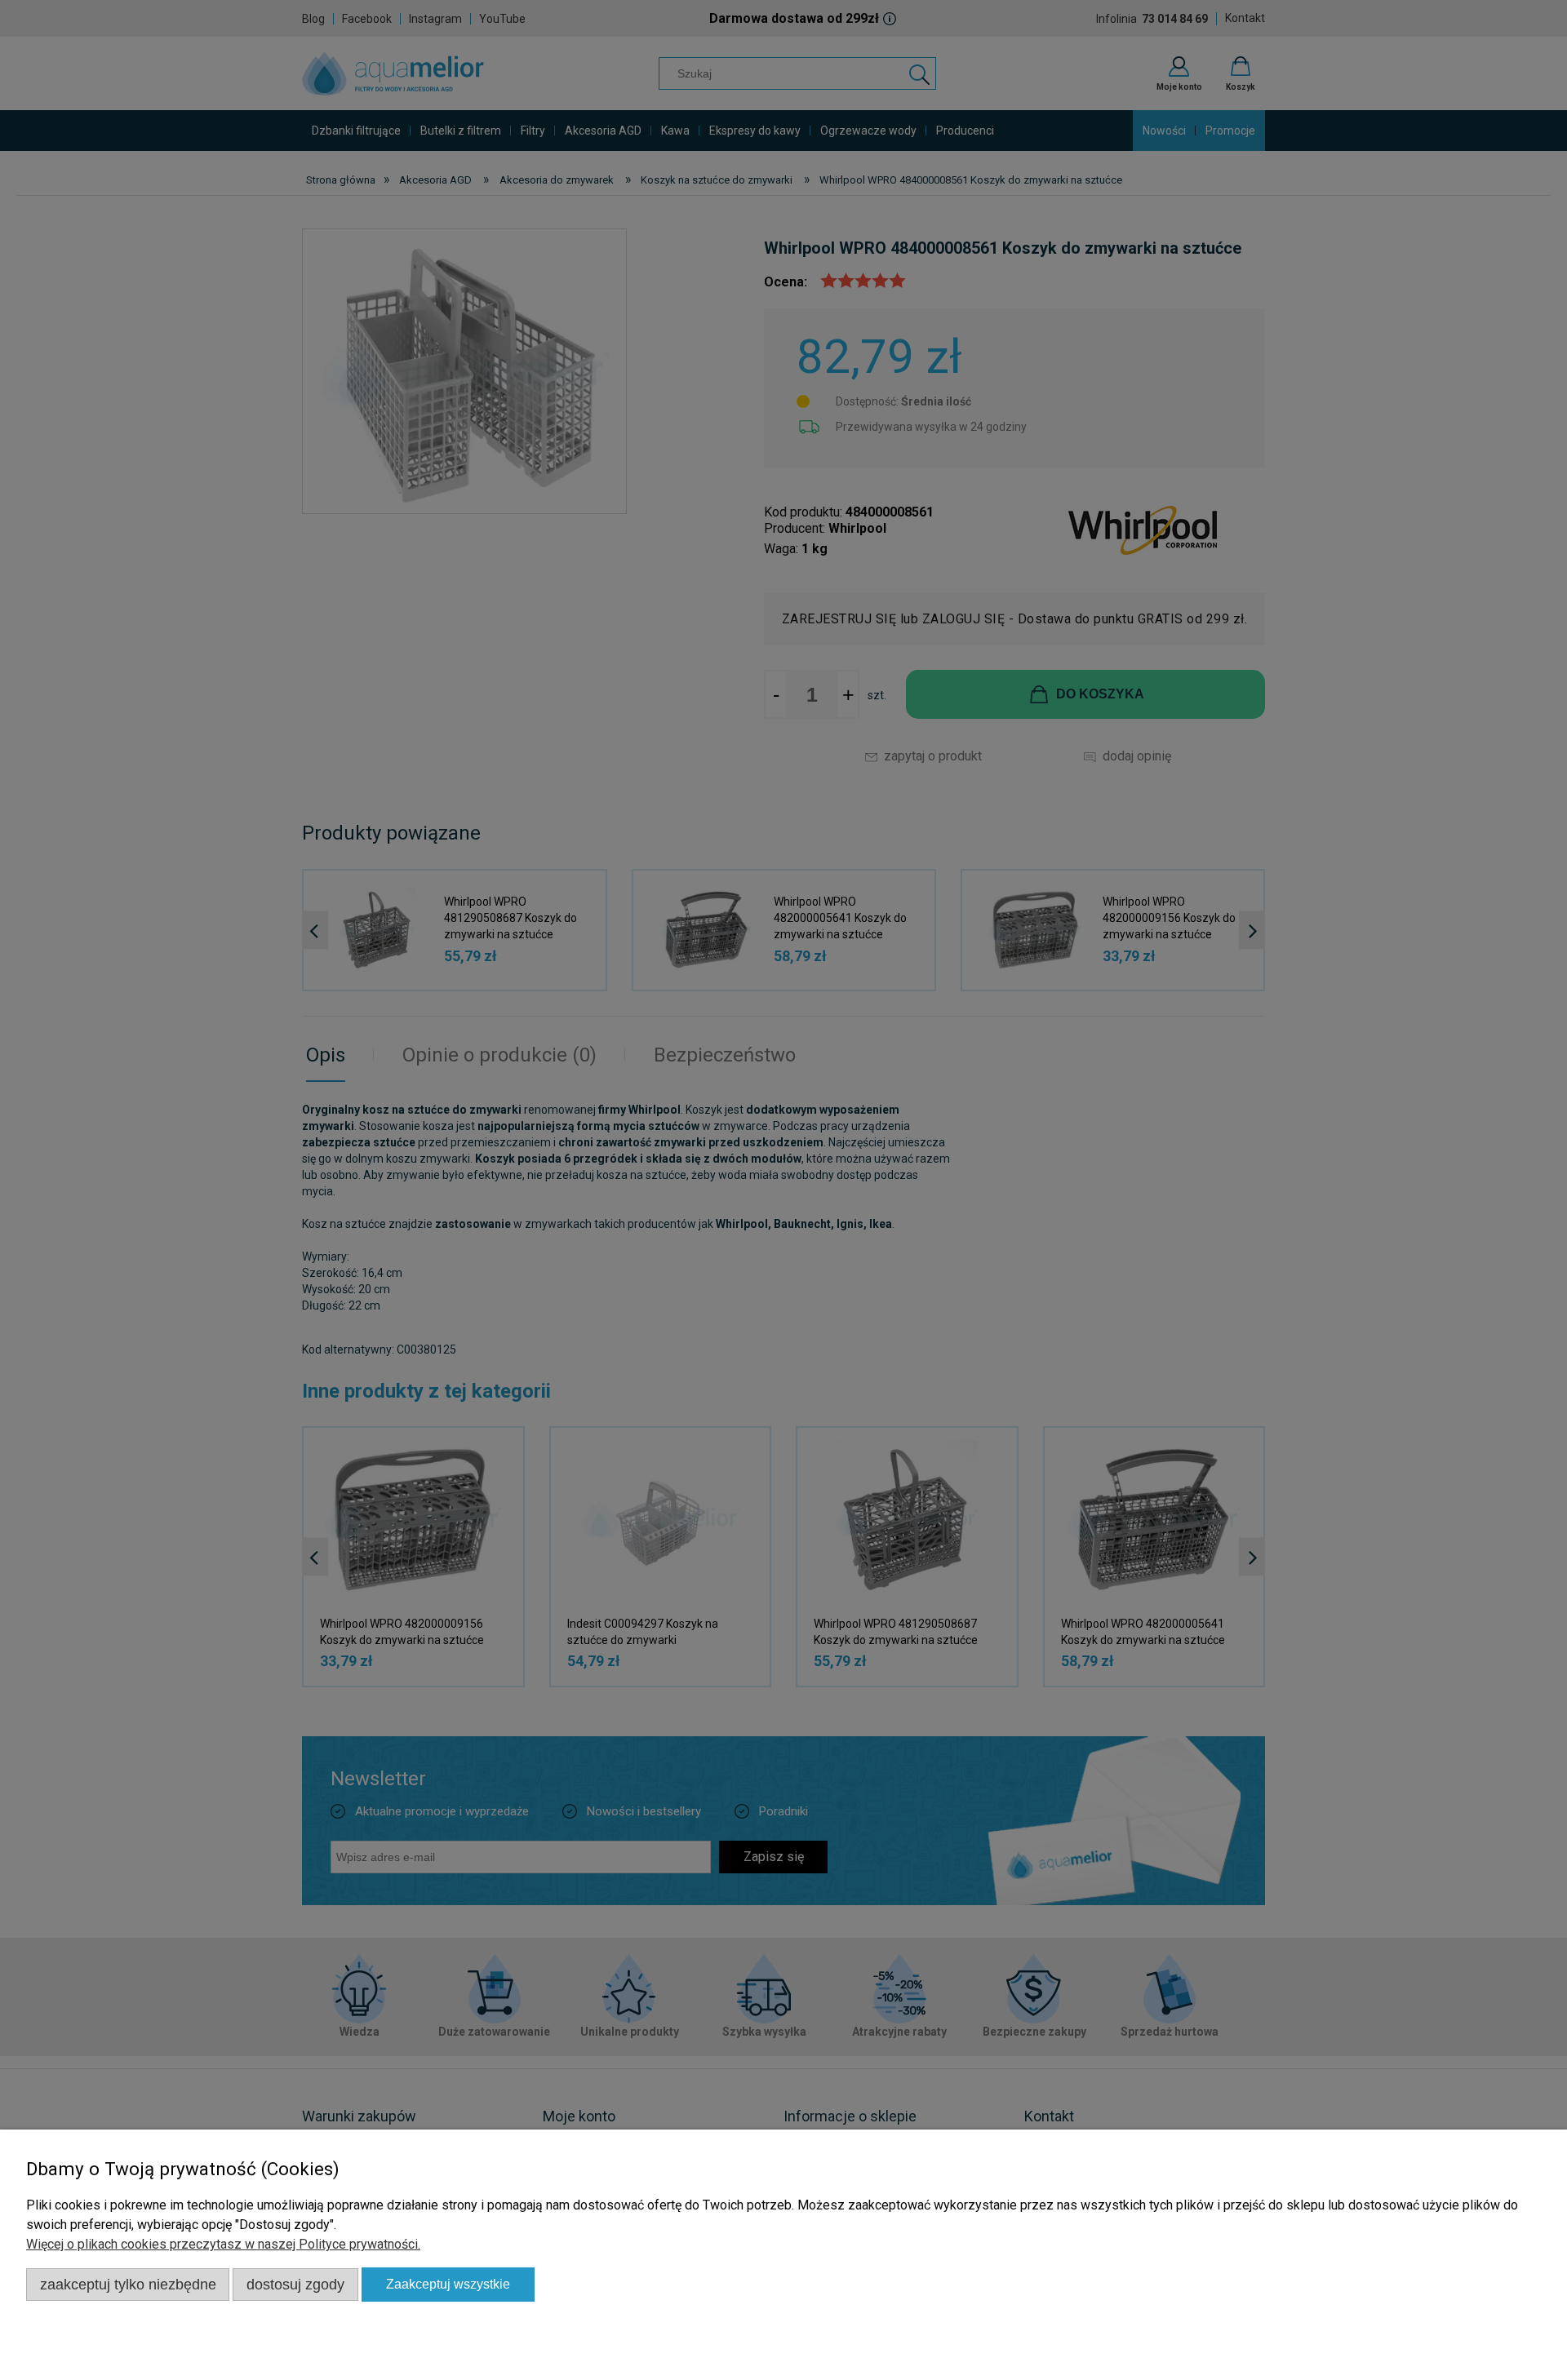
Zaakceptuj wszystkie (448, 2284)
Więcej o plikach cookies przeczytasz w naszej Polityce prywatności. (223, 2244)
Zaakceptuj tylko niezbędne (128, 2284)
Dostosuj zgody (295, 2284)
